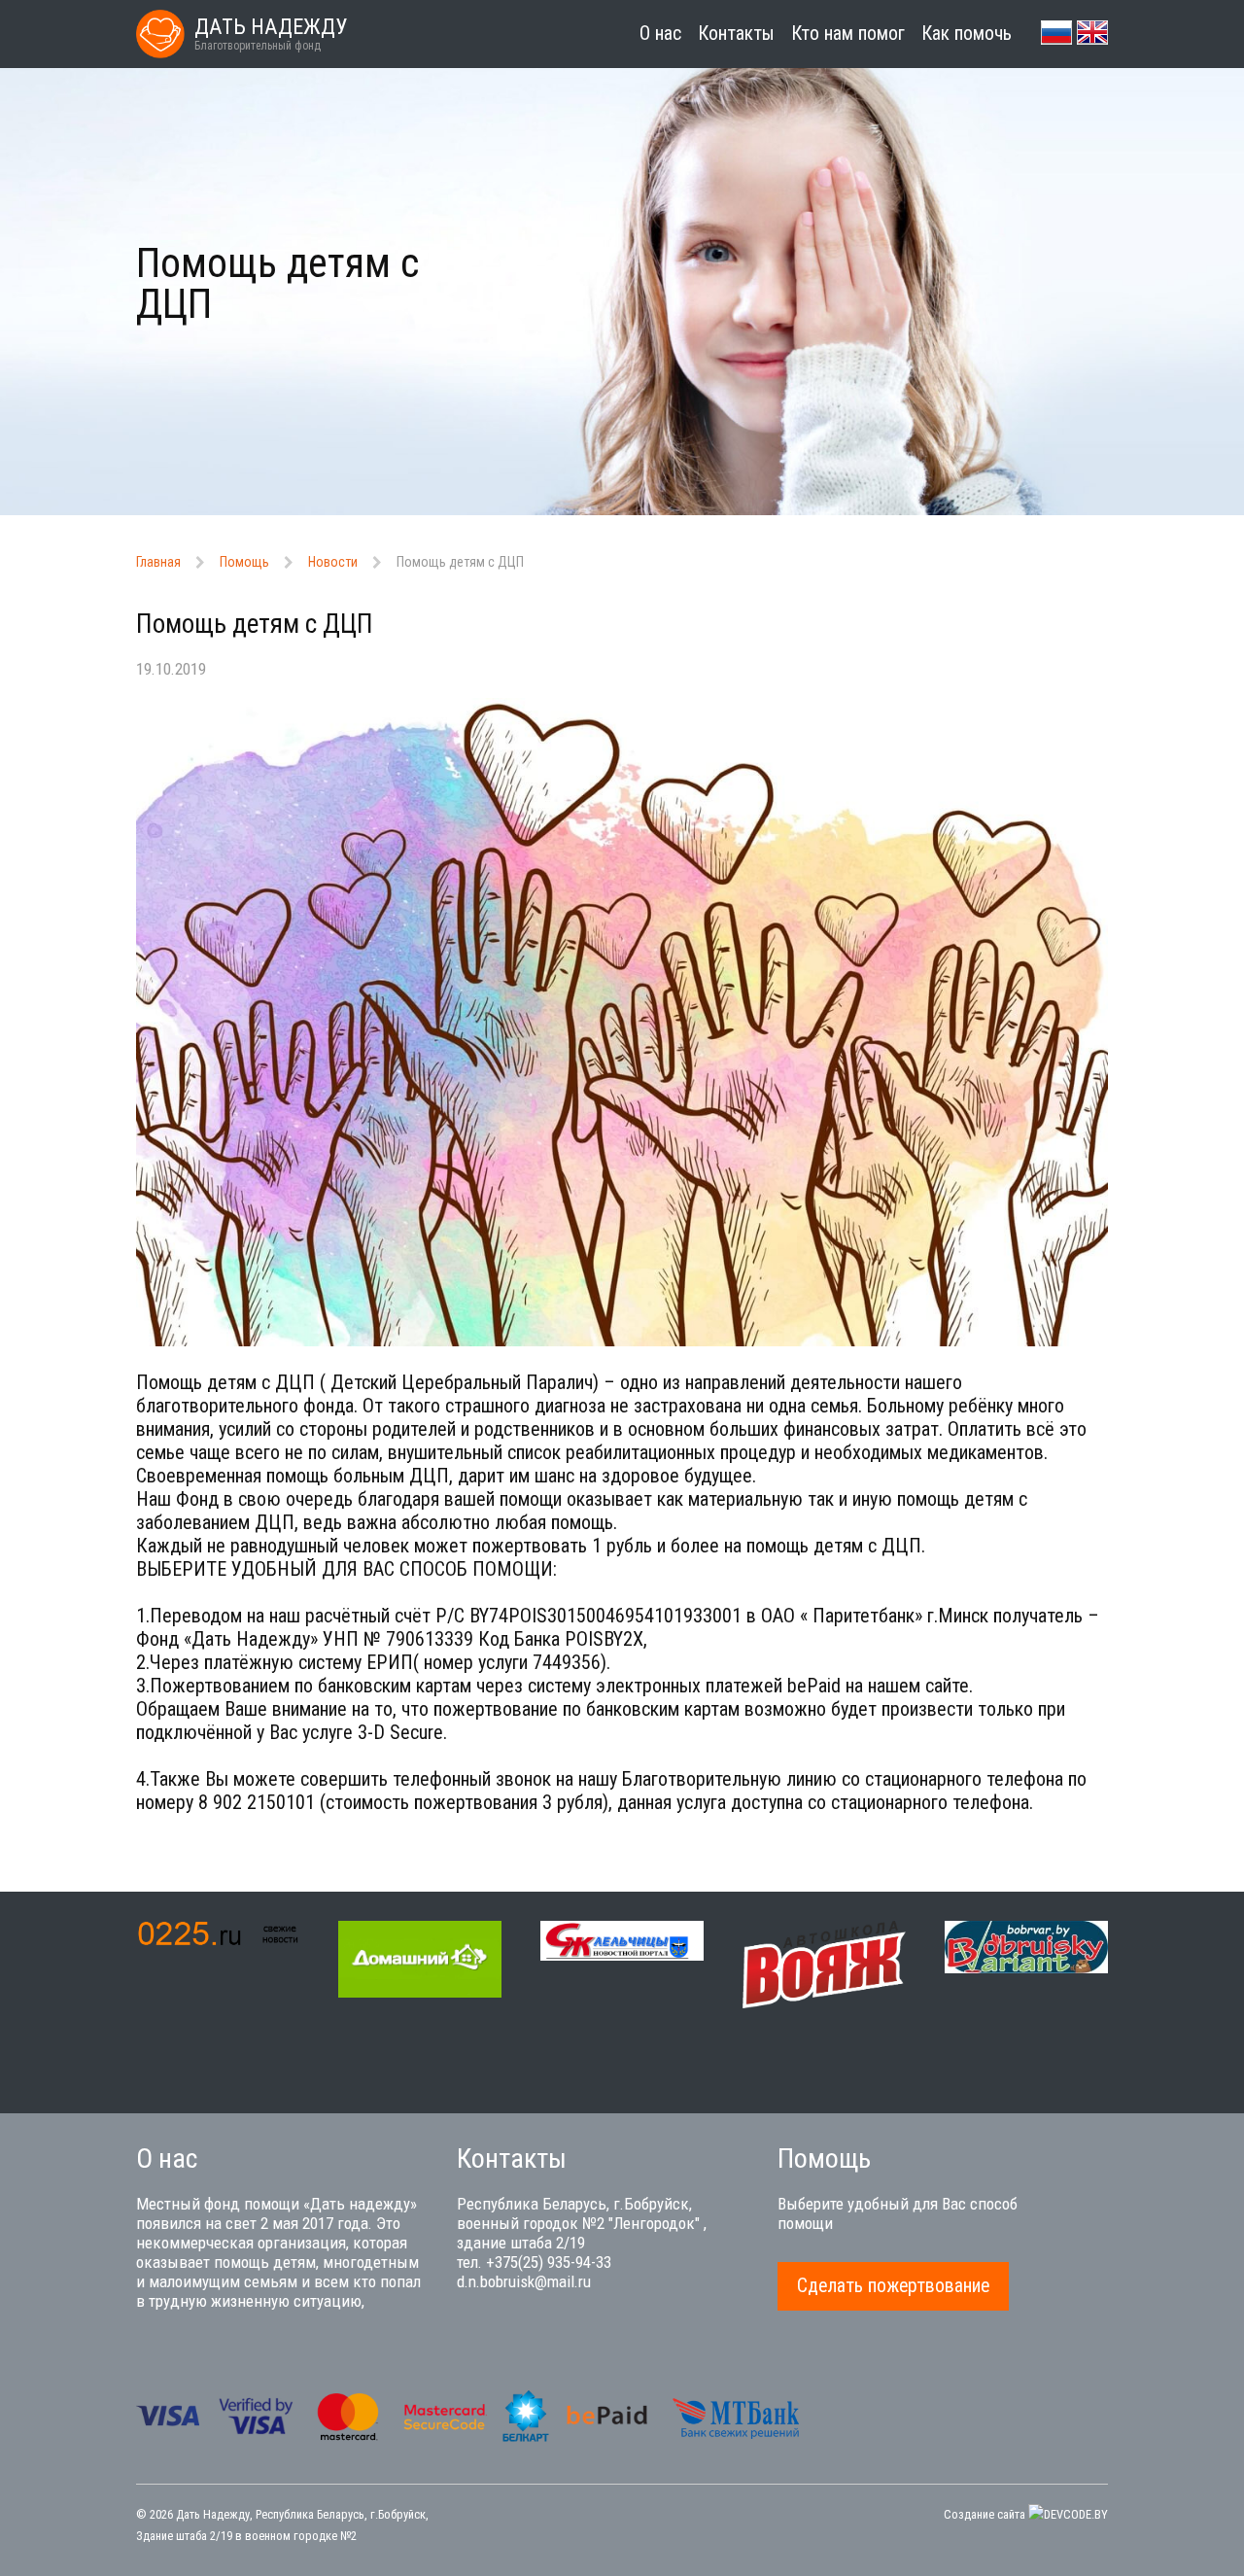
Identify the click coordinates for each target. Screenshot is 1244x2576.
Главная (158, 562)
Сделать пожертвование (893, 2286)
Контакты (736, 34)
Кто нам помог (848, 34)
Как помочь (967, 34)
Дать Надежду (213, 2514)
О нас (660, 34)
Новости (333, 562)
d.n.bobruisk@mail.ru (524, 2281)
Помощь (244, 562)
